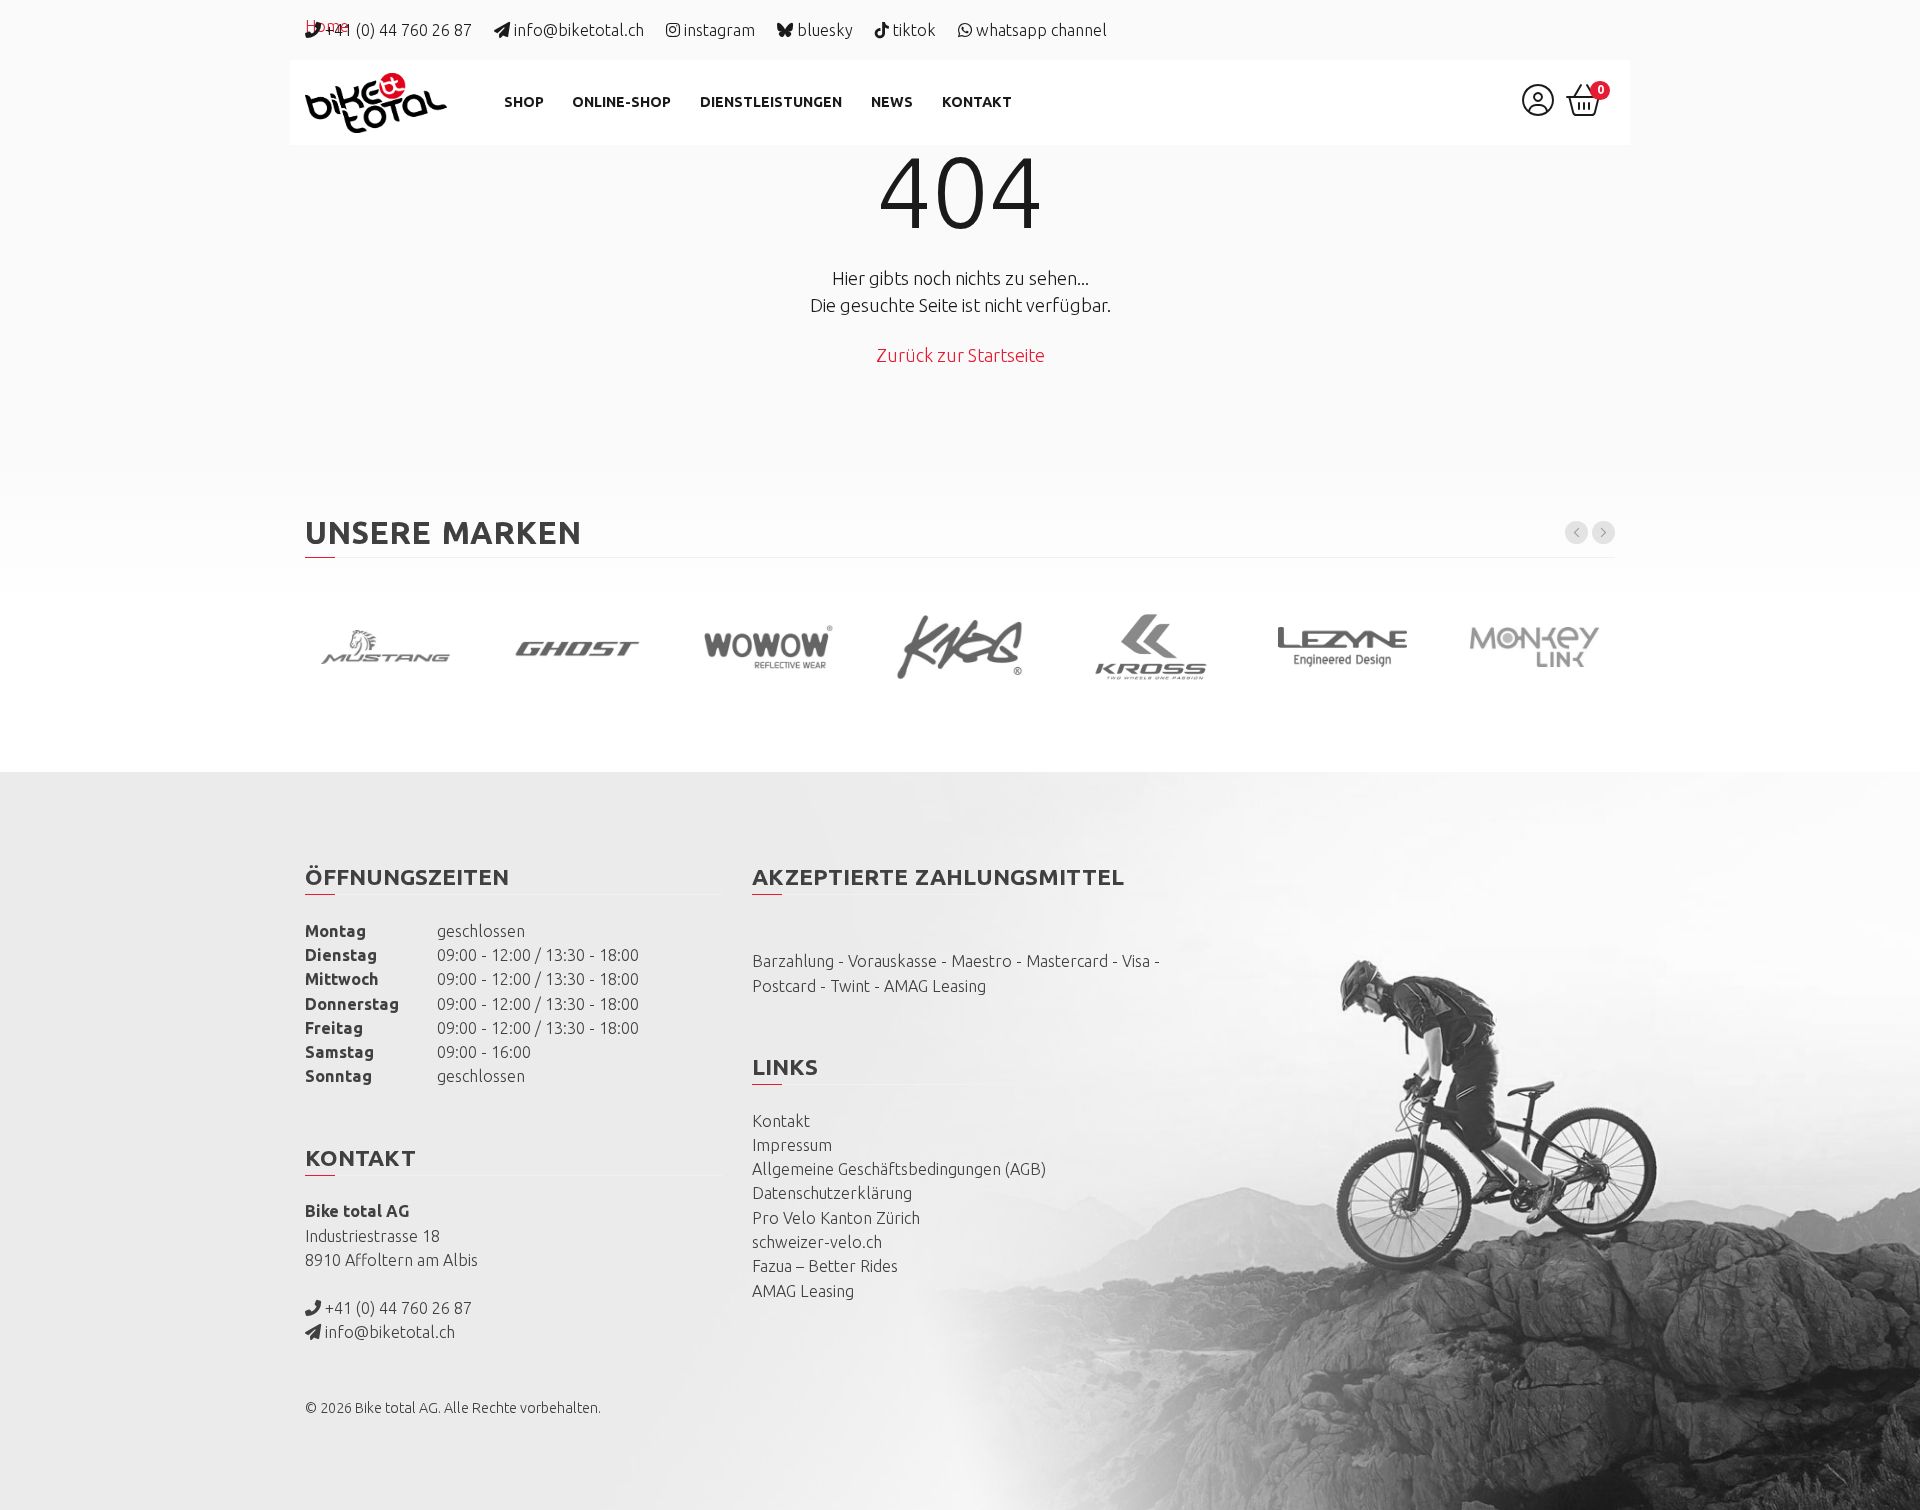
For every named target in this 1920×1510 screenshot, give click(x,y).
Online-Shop (621, 102)
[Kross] (1151, 647)
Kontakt (977, 102)
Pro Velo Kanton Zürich (836, 1218)
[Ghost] (576, 647)
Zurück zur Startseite (960, 355)
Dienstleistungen (771, 102)
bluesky (823, 30)
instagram (717, 30)
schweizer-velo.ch (817, 1242)
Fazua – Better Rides (825, 1266)
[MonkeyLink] (1533, 647)
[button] (1576, 532)
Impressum (792, 1145)
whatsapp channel (1039, 30)
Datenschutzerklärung (832, 1193)
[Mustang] (385, 646)
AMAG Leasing (803, 1291)
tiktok (912, 30)
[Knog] (959, 647)
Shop (524, 102)
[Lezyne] (1342, 646)
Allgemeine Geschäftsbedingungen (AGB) (899, 1169)
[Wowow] (768, 647)
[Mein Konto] (1538, 107)
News (892, 102)
